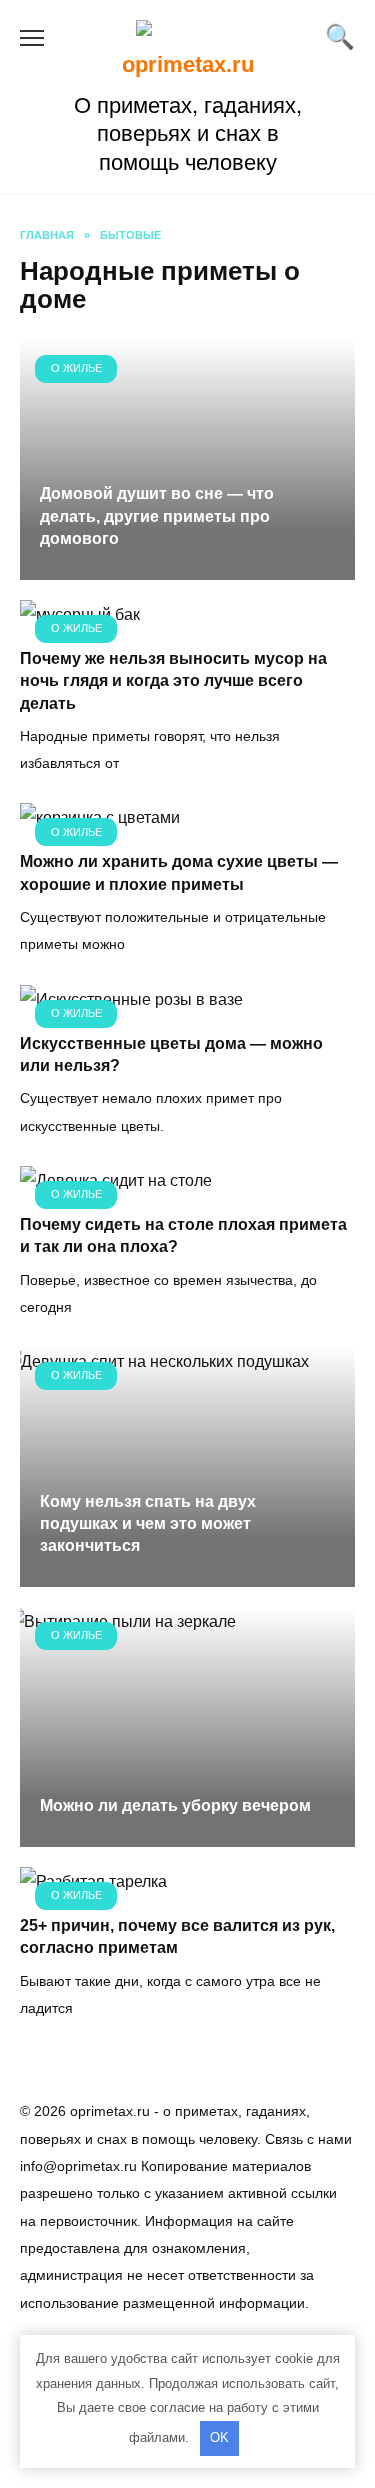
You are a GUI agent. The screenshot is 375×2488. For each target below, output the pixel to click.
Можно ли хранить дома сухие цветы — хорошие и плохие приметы (179, 872)
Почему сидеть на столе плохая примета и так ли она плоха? (183, 1235)
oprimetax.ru (188, 64)
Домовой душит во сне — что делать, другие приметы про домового (157, 516)
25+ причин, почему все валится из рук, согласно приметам (177, 1936)
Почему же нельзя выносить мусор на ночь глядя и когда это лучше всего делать (173, 681)
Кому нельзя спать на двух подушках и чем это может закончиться (148, 1524)
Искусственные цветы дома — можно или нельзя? (171, 1054)
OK (219, 2437)
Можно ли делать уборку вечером (175, 1805)
